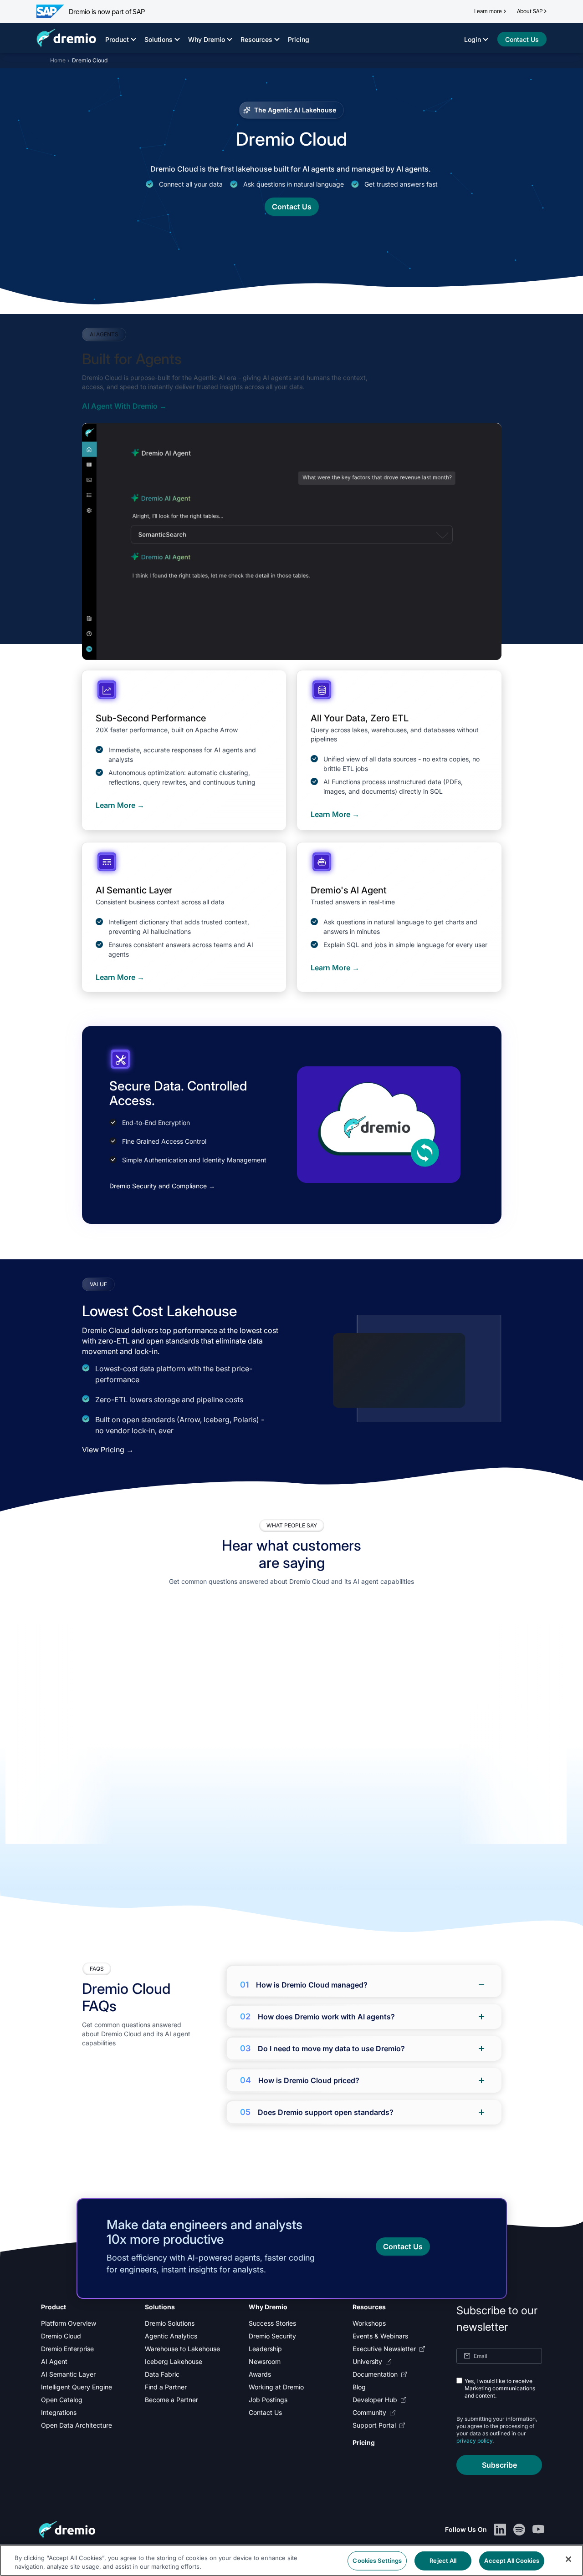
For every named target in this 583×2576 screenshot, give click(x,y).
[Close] (568, 2559)
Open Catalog (62, 2400)
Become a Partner (171, 2400)
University (367, 2361)
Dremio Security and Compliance (162, 1186)
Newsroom (265, 2361)
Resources (256, 39)
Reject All (443, 2561)
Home (58, 60)
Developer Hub (375, 2400)
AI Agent (54, 2361)
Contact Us (265, 2412)
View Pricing (108, 1450)
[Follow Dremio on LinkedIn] (500, 2530)
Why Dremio (207, 39)
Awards (260, 2374)
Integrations (59, 2412)
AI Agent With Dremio (124, 406)
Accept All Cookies (511, 2561)
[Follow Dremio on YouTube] (538, 2530)
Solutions (159, 39)
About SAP (530, 11)
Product (117, 39)
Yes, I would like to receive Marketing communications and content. (500, 2388)
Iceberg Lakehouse (174, 2361)
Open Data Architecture (77, 2425)
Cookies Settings (377, 2561)
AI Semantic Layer (68, 2374)
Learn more (488, 11)
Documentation (375, 2374)
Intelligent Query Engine (77, 2387)
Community (369, 2412)
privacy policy (474, 2441)
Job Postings (268, 2400)
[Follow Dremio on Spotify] (519, 2530)
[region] (286, 1734)
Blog (359, 2387)
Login (473, 39)
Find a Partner (166, 2387)
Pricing (299, 39)
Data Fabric (162, 2374)
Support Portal (374, 2425)
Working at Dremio (276, 2387)
